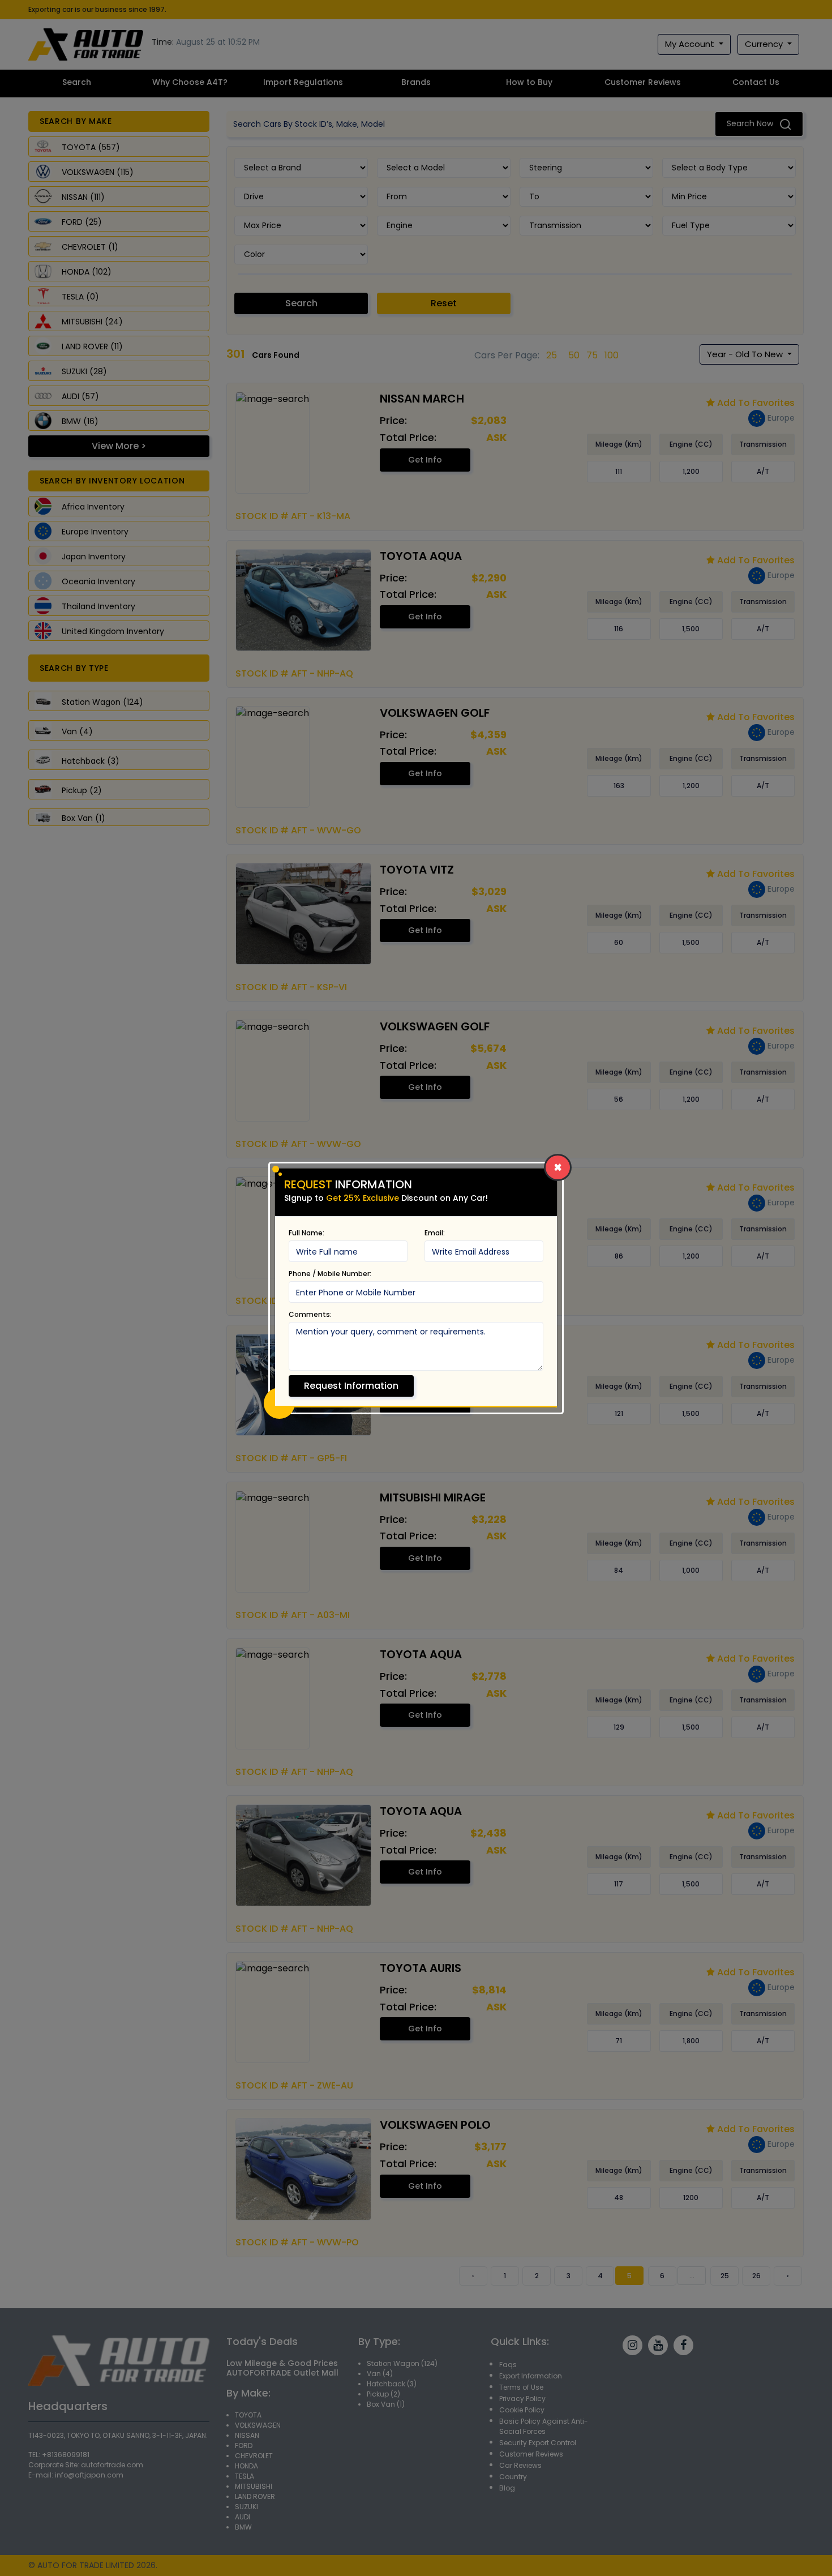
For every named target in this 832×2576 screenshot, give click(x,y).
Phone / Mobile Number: (330, 1274)
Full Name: (306, 1233)
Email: (435, 1233)
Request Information (351, 1386)
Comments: (310, 1314)
